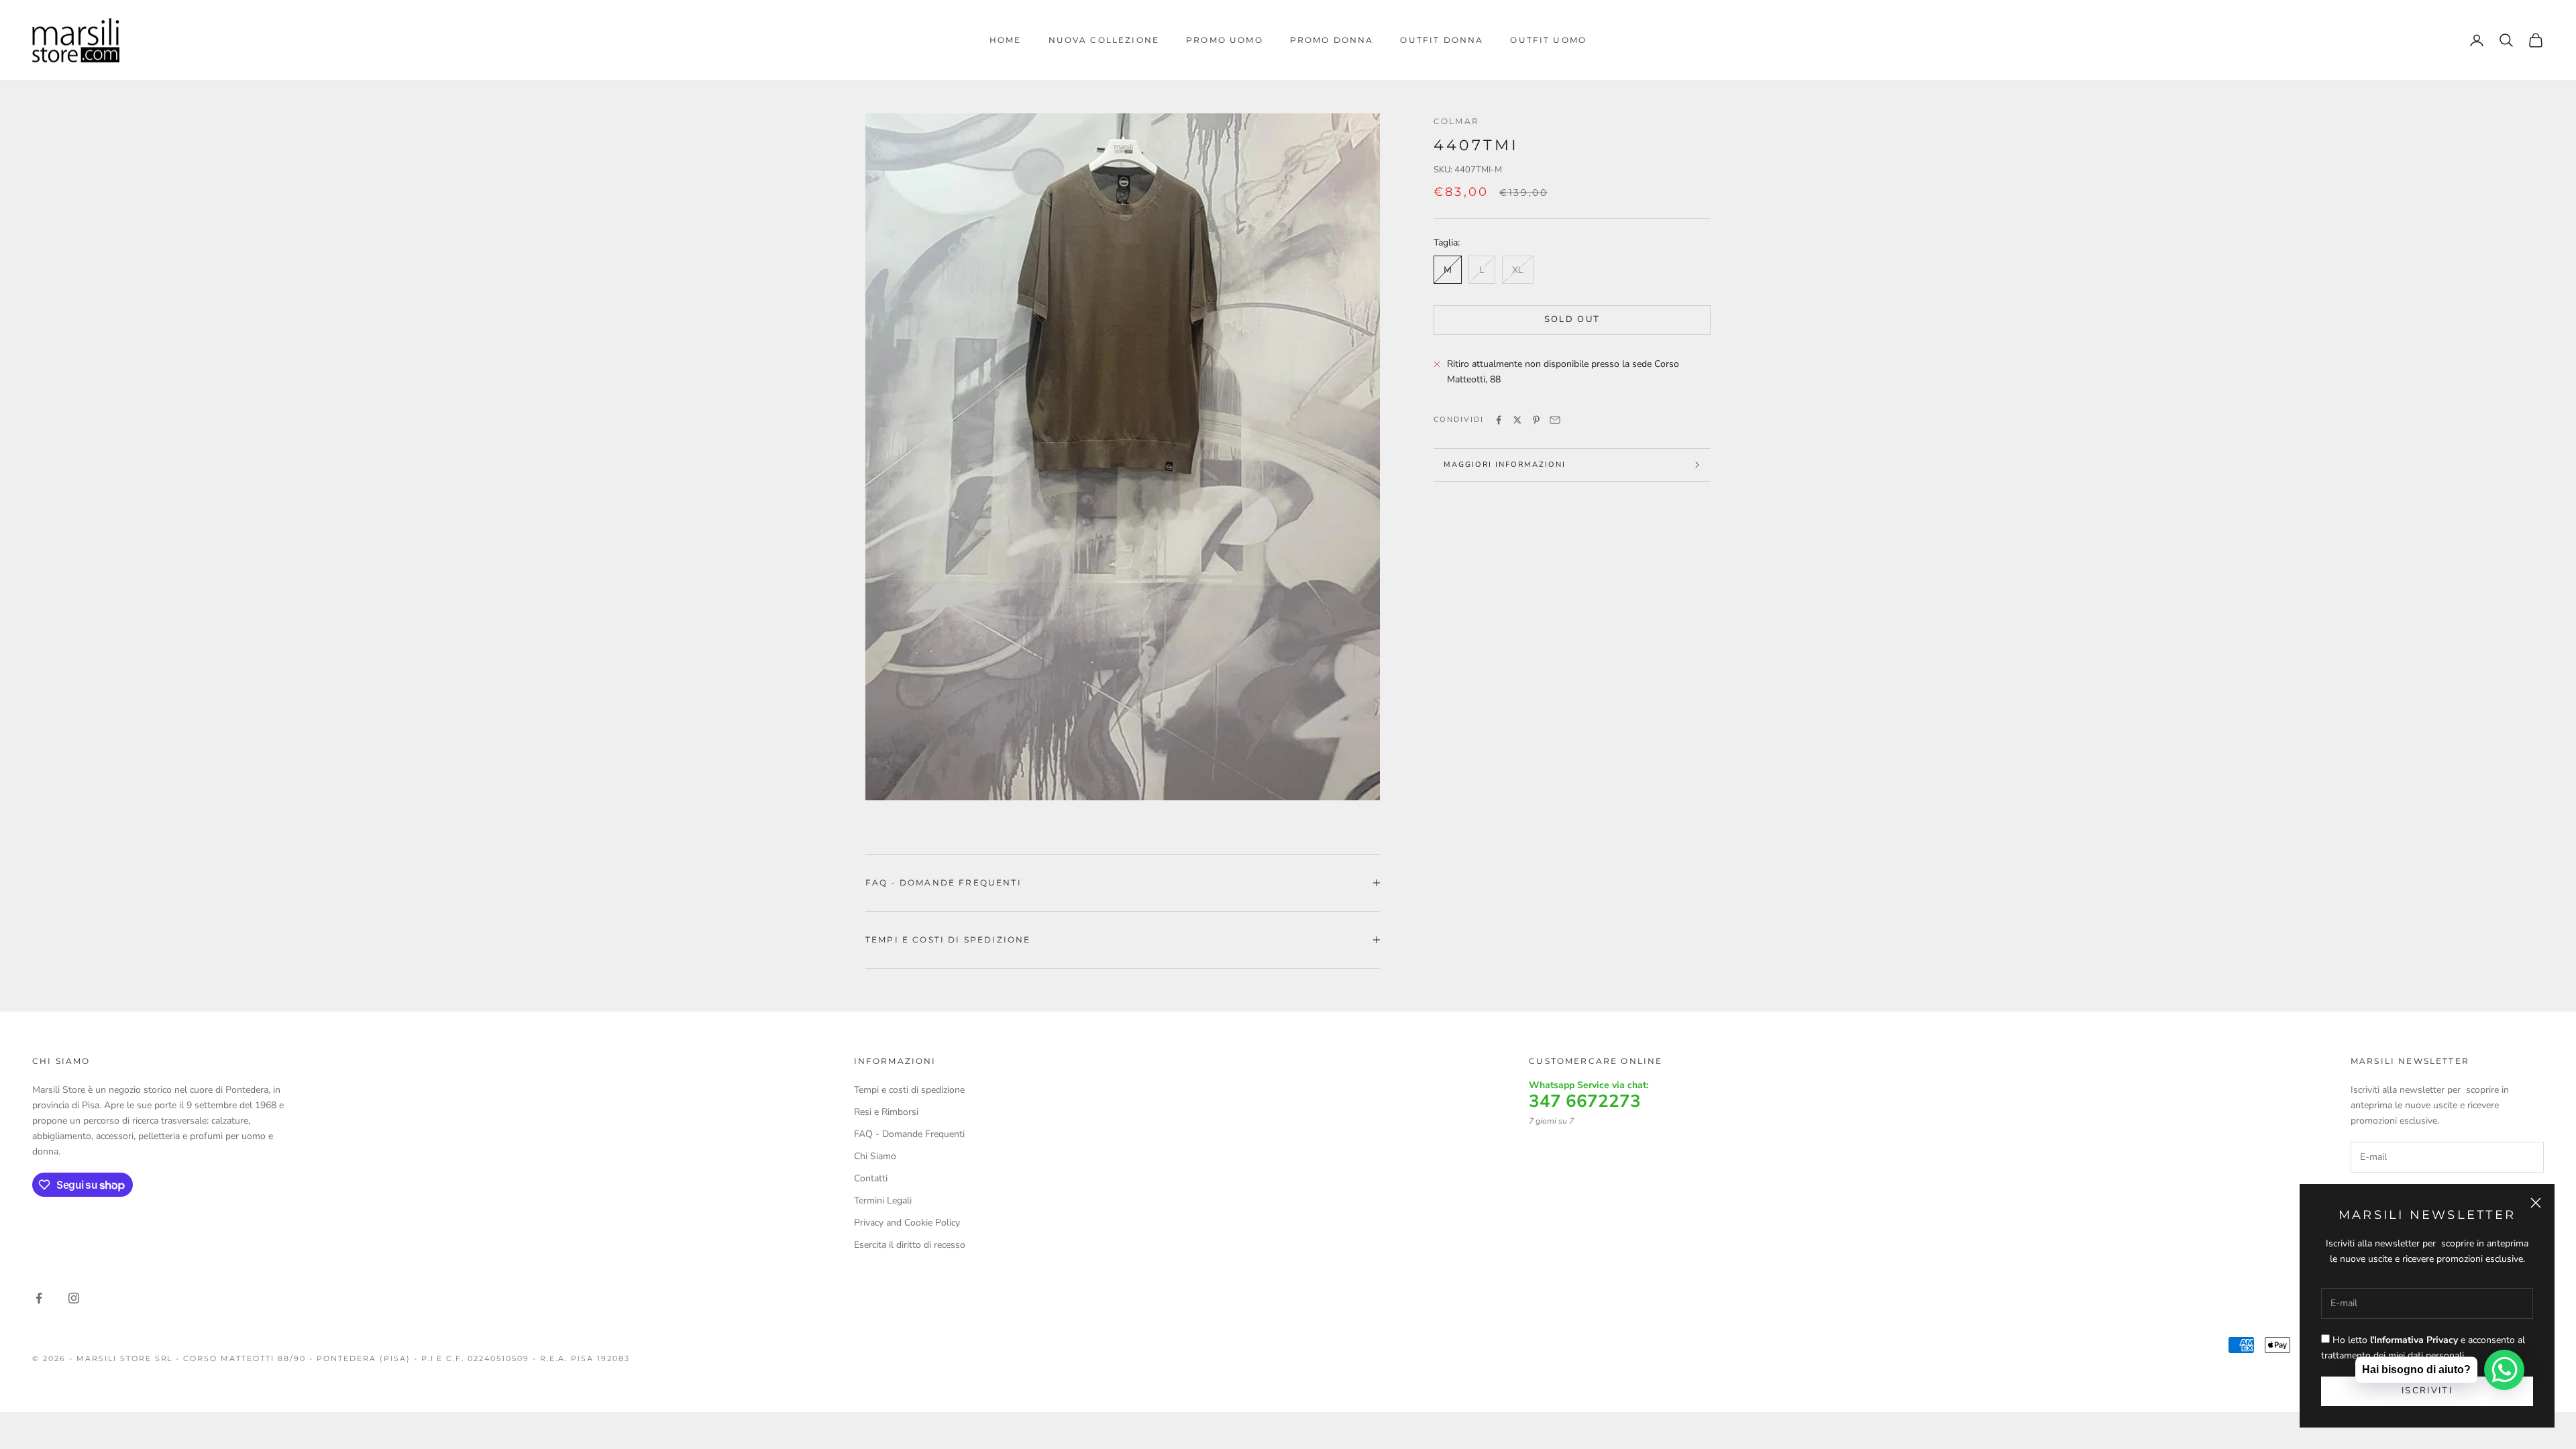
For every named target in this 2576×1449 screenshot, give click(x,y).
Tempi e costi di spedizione (909, 1090)
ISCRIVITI (2427, 1391)
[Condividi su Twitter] (1517, 420)
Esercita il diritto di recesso (910, 1245)
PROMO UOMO (1225, 40)
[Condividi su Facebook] (1499, 420)
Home (1006, 40)
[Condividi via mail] (1555, 420)
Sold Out (1572, 319)
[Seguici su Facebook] (39, 1298)
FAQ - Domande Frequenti (909, 1134)
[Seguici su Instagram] (74, 1298)
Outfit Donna (1442, 40)
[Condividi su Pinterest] (1536, 420)
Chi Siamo (875, 1156)
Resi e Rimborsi (886, 1112)
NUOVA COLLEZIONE (1104, 40)
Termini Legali (883, 1200)
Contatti (871, 1178)
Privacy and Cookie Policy (907, 1223)
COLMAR (1456, 121)
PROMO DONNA (1332, 40)
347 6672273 (1585, 1102)
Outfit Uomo (1548, 40)
